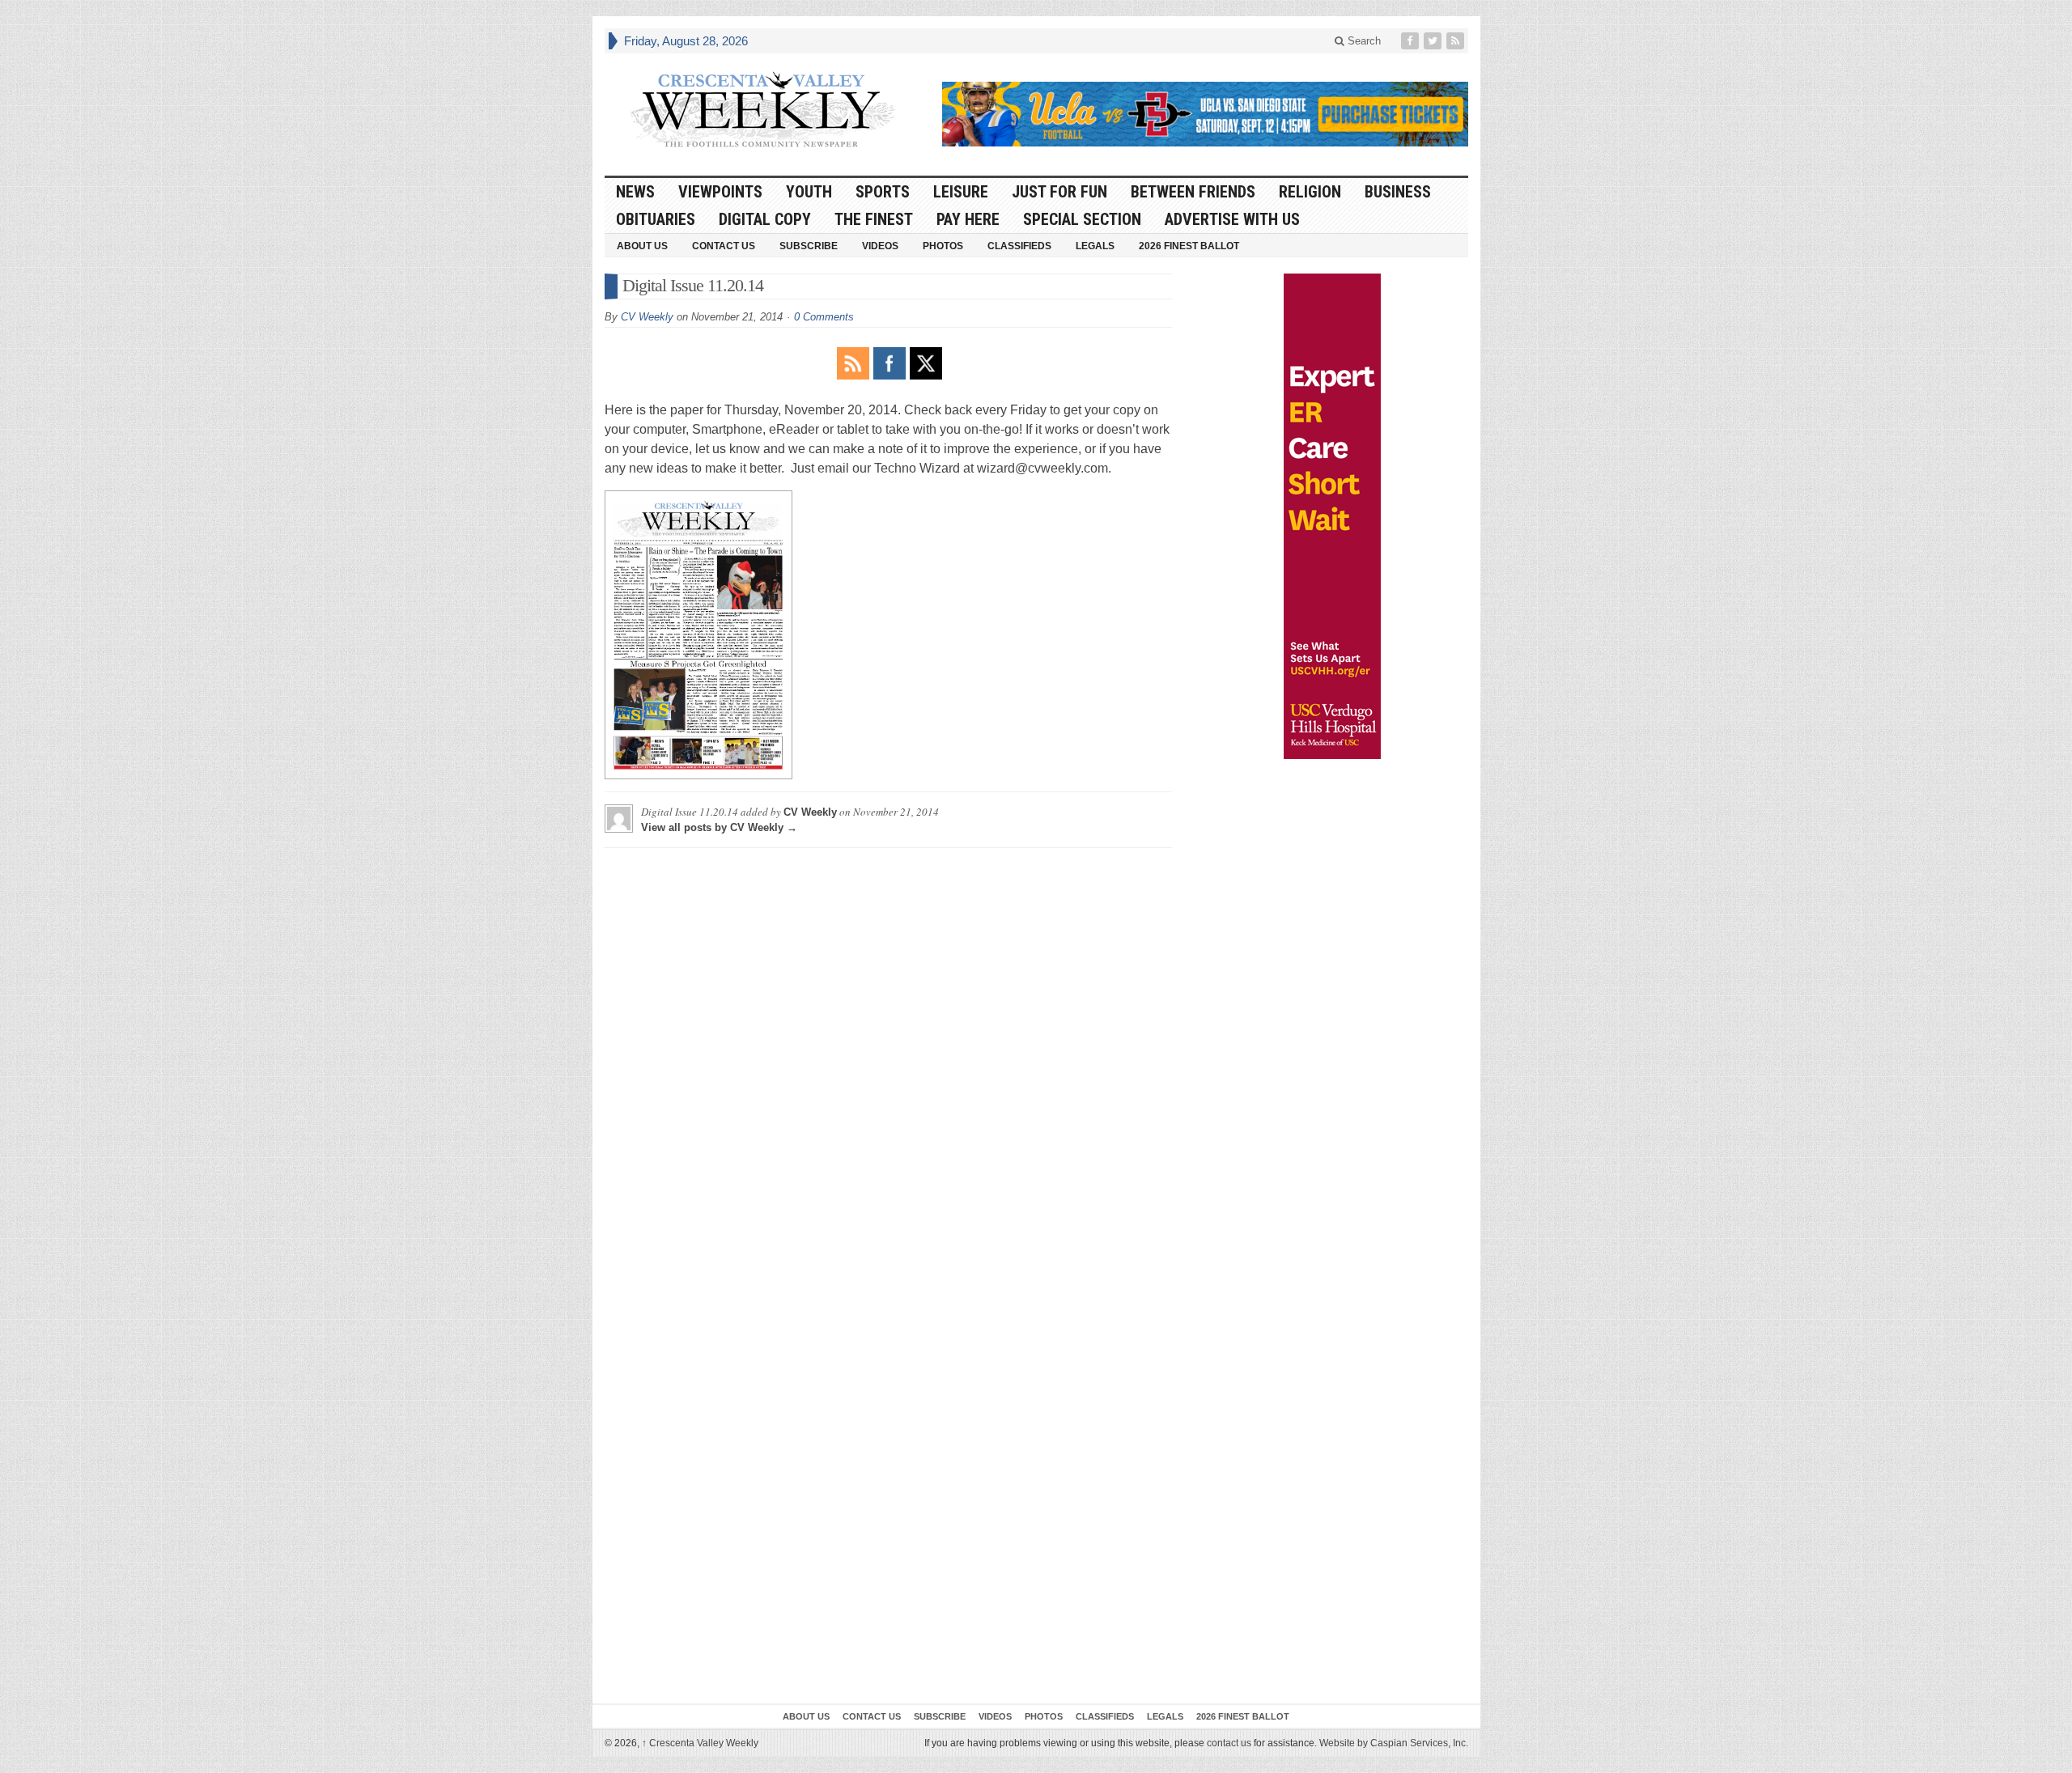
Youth (809, 192)
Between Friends (1193, 192)
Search (1363, 41)
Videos (880, 246)
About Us (642, 246)
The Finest (874, 219)
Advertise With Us (1232, 219)
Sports (883, 192)
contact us (1229, 1743)
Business (1398, 192)
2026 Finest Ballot (1189, 246)
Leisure (961, 192)
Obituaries (656, 219)
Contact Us (724, 246)
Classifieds (1019, 246)
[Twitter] (1434, 41)
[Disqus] (888, 1063)
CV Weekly (647, 317)
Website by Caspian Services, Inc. (1394, 1743)
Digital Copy (765, 219)
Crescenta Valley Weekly (700, 1743)
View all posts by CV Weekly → (719, 827)
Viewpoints (720, 192)
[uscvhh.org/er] (1332, 516)
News (635, 192)
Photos (943, 246)
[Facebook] (1412, 41)
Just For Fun (1059, 192)
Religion (1310, 192)
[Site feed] (1457, 41)
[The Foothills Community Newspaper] (762, 110)
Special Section (1082, 219)
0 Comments (824, 317)
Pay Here (968, 219)
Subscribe (809, 246)
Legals (1095, 246)
